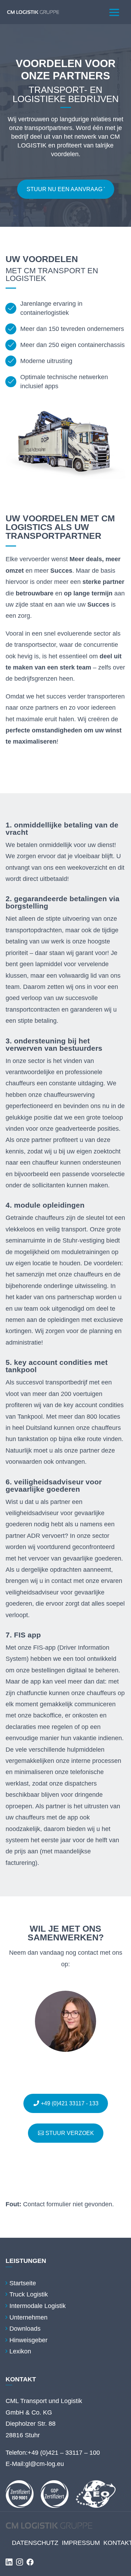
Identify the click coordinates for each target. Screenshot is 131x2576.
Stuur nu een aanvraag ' (66, 189)
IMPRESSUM (81, 2543)
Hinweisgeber (28, 2340)
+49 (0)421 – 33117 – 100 (64, 2453)
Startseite (23, 2283)
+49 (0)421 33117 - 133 (70, 2103)
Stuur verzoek (70, 2133)
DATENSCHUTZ (35, 2543)
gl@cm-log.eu (45, 2464)
